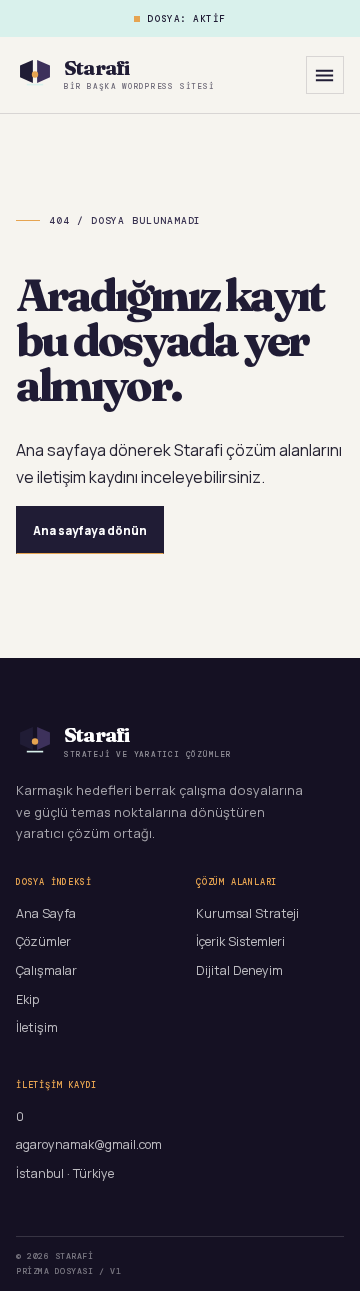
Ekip (27, 999)
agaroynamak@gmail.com (89, 1144)
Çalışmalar (46, 970)
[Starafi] (35, 75)
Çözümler (43, 941)
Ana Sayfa (46, 913)
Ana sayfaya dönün (90, 530)
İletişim (37, 1027)
